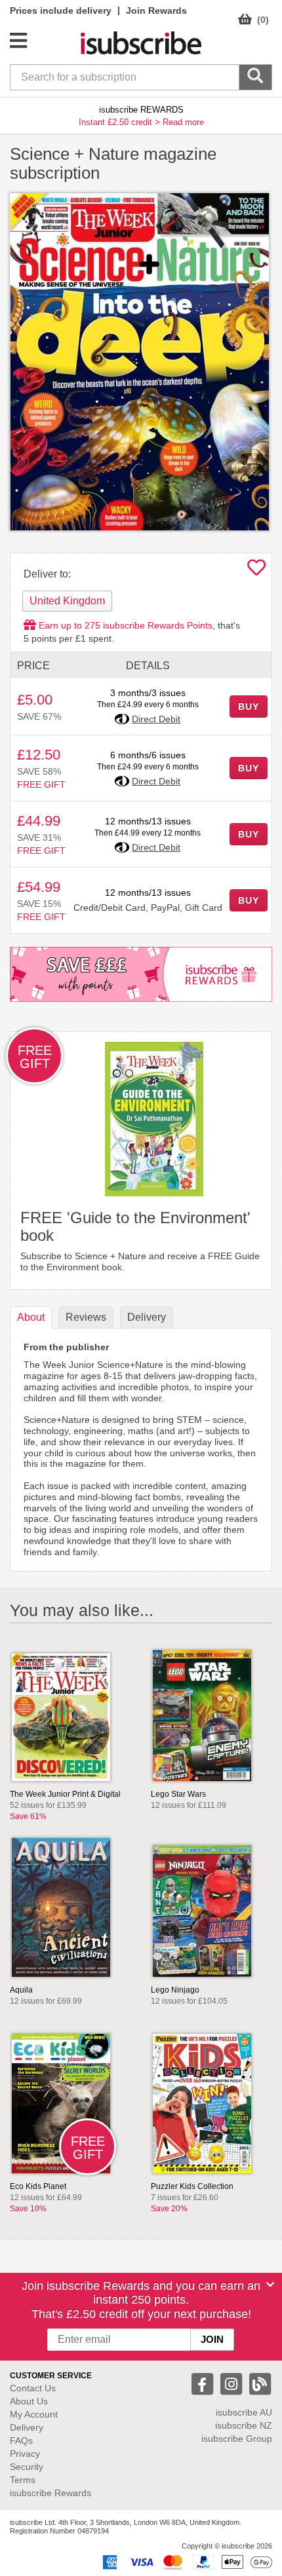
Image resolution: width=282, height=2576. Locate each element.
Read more (183, 122)
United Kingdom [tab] (67, 601)
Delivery (27, 2427)
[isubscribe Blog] (260, 2383)
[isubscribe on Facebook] (204, 2383)
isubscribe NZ (244, 2425)
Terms (23, 2480)
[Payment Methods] (185, 2562)
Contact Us (33, 2388)
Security (27, 2467)
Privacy (25, 2454)
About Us (29, 2401)
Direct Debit (156, 719)
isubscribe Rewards (50, 2493)
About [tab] (31, 1317)
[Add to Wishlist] (256, 571)
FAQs (21, 2440)
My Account (34, 2414)
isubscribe (244, 2412)
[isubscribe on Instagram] (233, 2383)
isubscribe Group (237, 2438)
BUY (249, 707)
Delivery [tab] (147, 1317)
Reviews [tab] (86, 1317)
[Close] (270, 2285)
